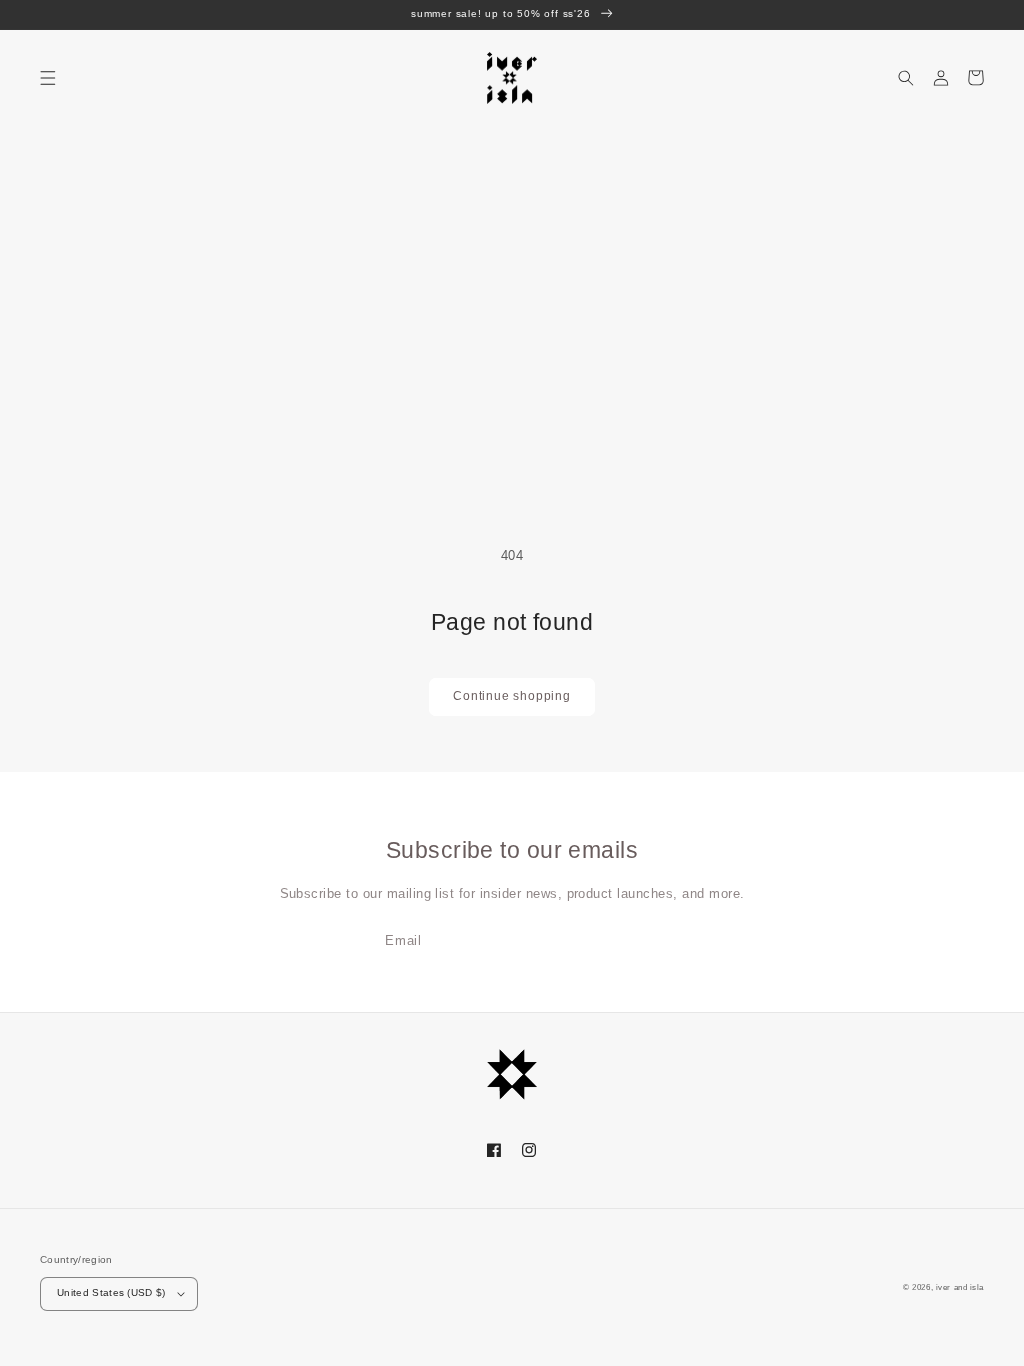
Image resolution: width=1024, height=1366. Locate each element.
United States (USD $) (111, 1292)
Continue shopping (512, 696)
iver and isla (960, 1287)
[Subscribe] (637, 941)
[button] (47, 77)
